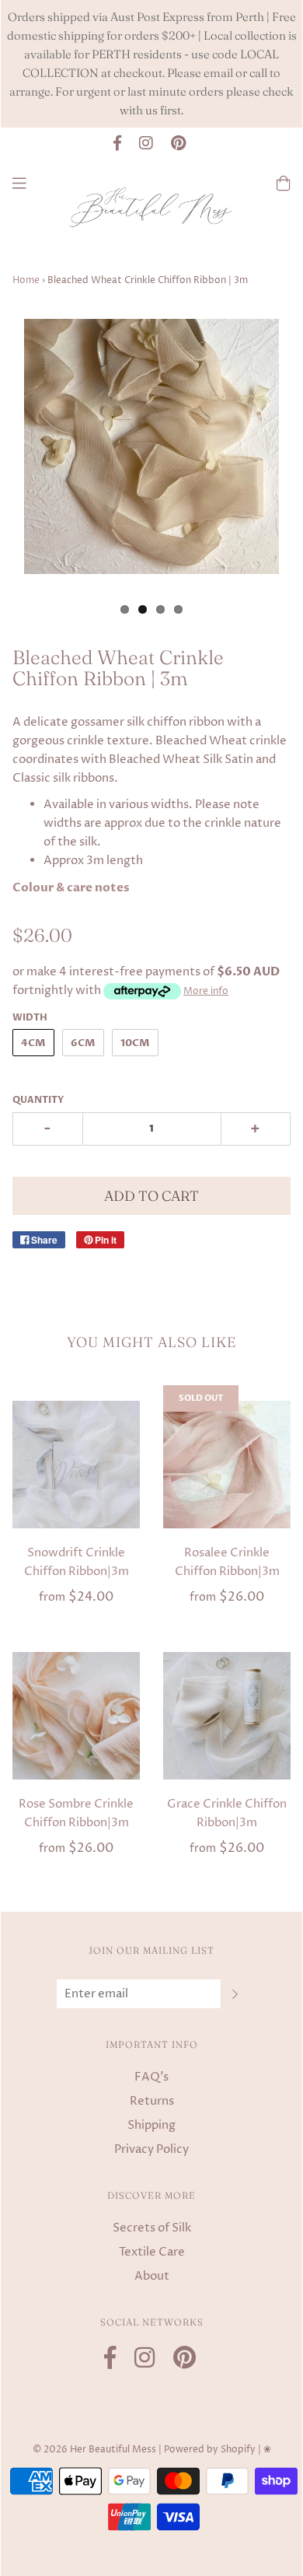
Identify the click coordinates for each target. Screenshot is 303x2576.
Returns (152, 2101)
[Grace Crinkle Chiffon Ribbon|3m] (227, 1716)
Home (26, 280)
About (152, 2276)
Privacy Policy (151, 2149)
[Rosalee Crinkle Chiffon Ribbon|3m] (227, 1465)
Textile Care (152, 2252)
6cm (83, 1043)
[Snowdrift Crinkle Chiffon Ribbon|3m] (76, 1465)
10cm (135, 1043)
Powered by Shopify (210, 2450)
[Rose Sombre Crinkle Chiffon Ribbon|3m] (76, 1716)
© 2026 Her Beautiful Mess (94, 2450)
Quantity (38, 1100)
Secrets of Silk (152, 2228)
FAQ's (151, 2077)
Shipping (151, 2125)
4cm (33, 1043)
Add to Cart (151, 1196)
